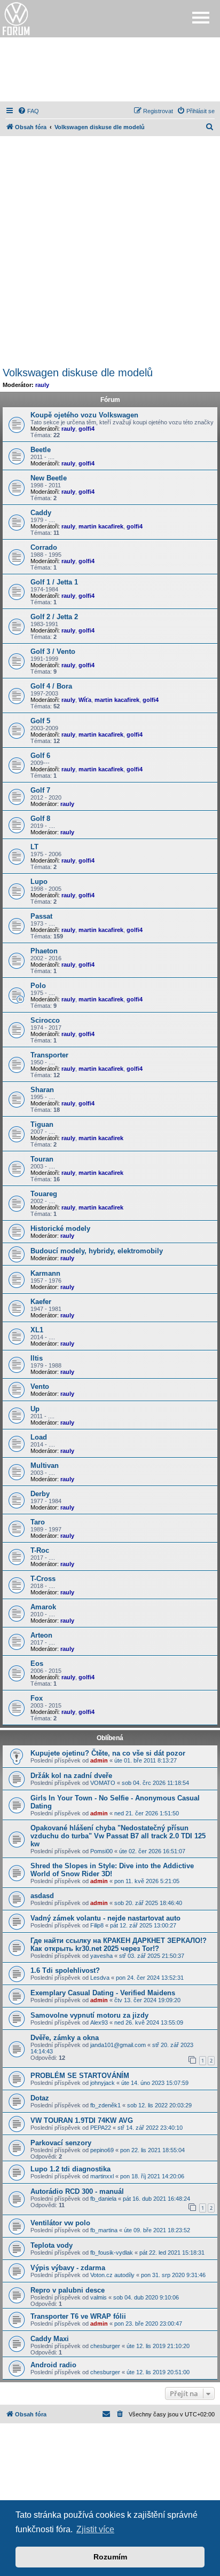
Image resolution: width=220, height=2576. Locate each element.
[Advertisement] (110, 69)
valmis (99, 2297)
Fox (37, 1698)
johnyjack (103, 2083)
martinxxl (102, 2176)
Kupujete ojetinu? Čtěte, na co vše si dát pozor (108, 1753)
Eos (37, 1664)
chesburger (105, 2346)
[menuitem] (28, 111)
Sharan (42, 1090)
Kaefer (41, 1302)
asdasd (42, 1896)
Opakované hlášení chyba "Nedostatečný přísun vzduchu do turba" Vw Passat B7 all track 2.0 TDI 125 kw (118, 1836)
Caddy (41, 513)
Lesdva (100, 1978)
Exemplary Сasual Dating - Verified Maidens (103, 1993)
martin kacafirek (101, 526)
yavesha (101, 1956)
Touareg (44, 1194)
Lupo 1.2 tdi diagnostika (70, 2169)
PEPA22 (101, 2128)
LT (34, 847)
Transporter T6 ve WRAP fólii (78, 2316)
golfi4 (87, 429)
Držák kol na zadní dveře (71, 1776)
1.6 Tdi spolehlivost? (65, 1970)
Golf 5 (40, 721)
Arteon (41, 1635)
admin (99, 1760)
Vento (40, 1386)
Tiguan (42, 1124)
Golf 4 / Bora (51, 686)
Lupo (39, 882)
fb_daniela (103, 2199)
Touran (42, 1159)
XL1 (37, 1330)
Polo (38, 986)
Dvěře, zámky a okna (65, 2038)
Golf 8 (40, 819)
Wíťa (85, 700)
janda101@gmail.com (118, 2045)
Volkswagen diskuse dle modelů (78, 373)
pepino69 (102, 2150)
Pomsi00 (101, 1851)
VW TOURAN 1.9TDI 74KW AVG (82, 2120)
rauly (42, 385)
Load (39, 1437)
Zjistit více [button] (95, 2529)
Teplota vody (52, 2245)
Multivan (45, 1465)
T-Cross (43, 1579)
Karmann (45, 1273)
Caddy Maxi (50, 2339)
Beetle (41, 450)
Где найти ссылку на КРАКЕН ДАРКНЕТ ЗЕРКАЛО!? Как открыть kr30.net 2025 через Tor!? (119, 1945)
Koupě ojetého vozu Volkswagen (84, 415)
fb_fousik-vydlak (112, 2253)
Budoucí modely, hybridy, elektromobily (97, 1251)
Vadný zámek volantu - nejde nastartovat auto (105, 1918)
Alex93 (99, 2022)
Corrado (44, 547)
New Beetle (49, 478)
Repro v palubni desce (68, 2290)
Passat (41, 916)
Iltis (37, 1358)
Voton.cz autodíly (112, 2275)
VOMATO (103, 1783)
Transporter (49, 1055)
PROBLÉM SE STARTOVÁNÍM (80, 2076)
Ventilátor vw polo (60, 2223)
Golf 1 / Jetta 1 (54, 582)
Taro (38, 1522)
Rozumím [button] (110, 2557)
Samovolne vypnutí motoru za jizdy (89, 2015)
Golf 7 (40, 790)
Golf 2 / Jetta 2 (54, 617)
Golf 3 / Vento (53, 651)
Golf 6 (40, 756)
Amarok (43, 1607)
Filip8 (97, 1925)
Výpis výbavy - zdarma (68, 2268)
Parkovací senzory (61, 2143)
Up (35, 1409)
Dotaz (40, 2098)
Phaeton (44, 951)
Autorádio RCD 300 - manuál (77, 2191)
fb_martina (104, 2230)
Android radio (53, 2365)
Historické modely (60, 1228)
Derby (40, 1494)
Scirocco (45, 1020)
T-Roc (40, 1550)
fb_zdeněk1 (105, 2105)
